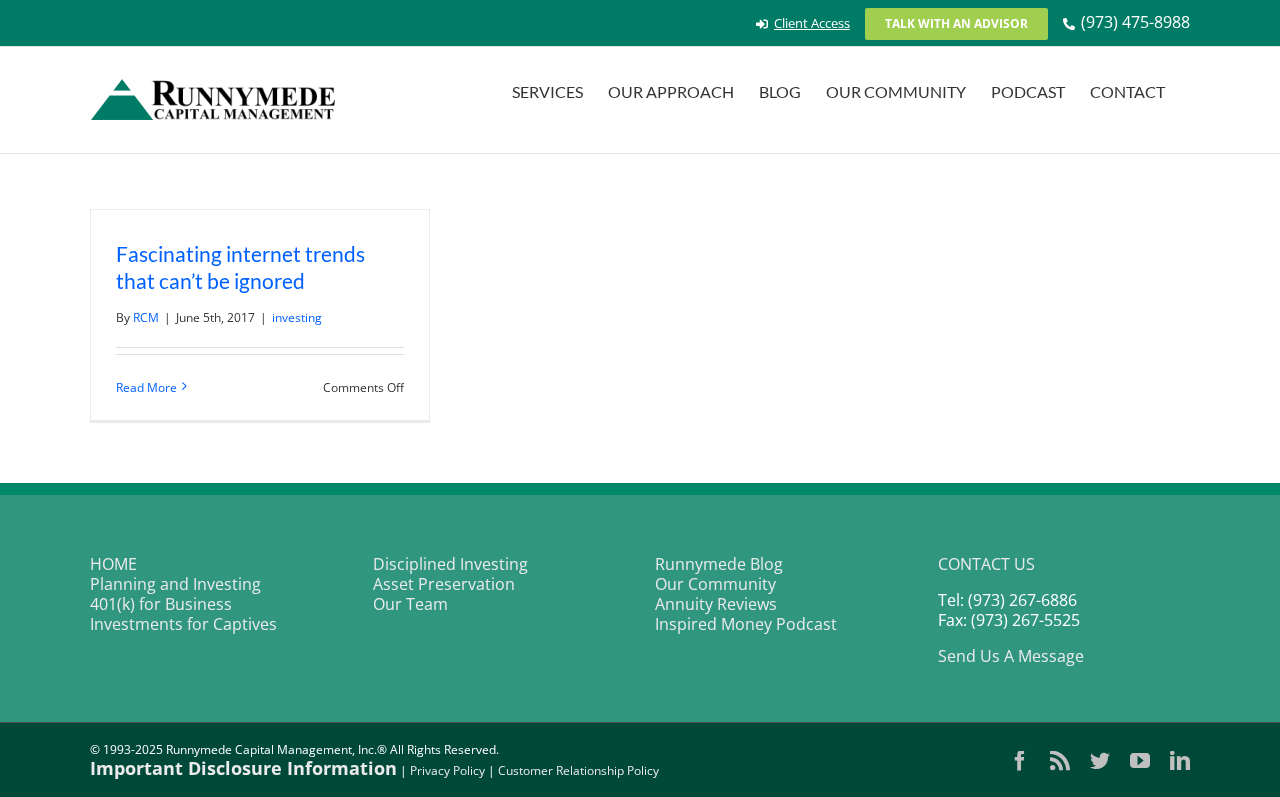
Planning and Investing (175, 584)
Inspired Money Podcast (746, 624)
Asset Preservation (444, 584)
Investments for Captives (183, 624)
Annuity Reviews (716, 604)
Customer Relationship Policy (578, 770)
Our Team (410, 604)
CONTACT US (986, 564)
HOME (113, 564)
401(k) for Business (161, 604)
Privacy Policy (447, 770)
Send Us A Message (1011, 656)
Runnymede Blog (719, 564)
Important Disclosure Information (243, 768)
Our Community (715, 584)
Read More (146, 387)
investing (297, 317)
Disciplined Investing (450, 564)
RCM (146, 317)
